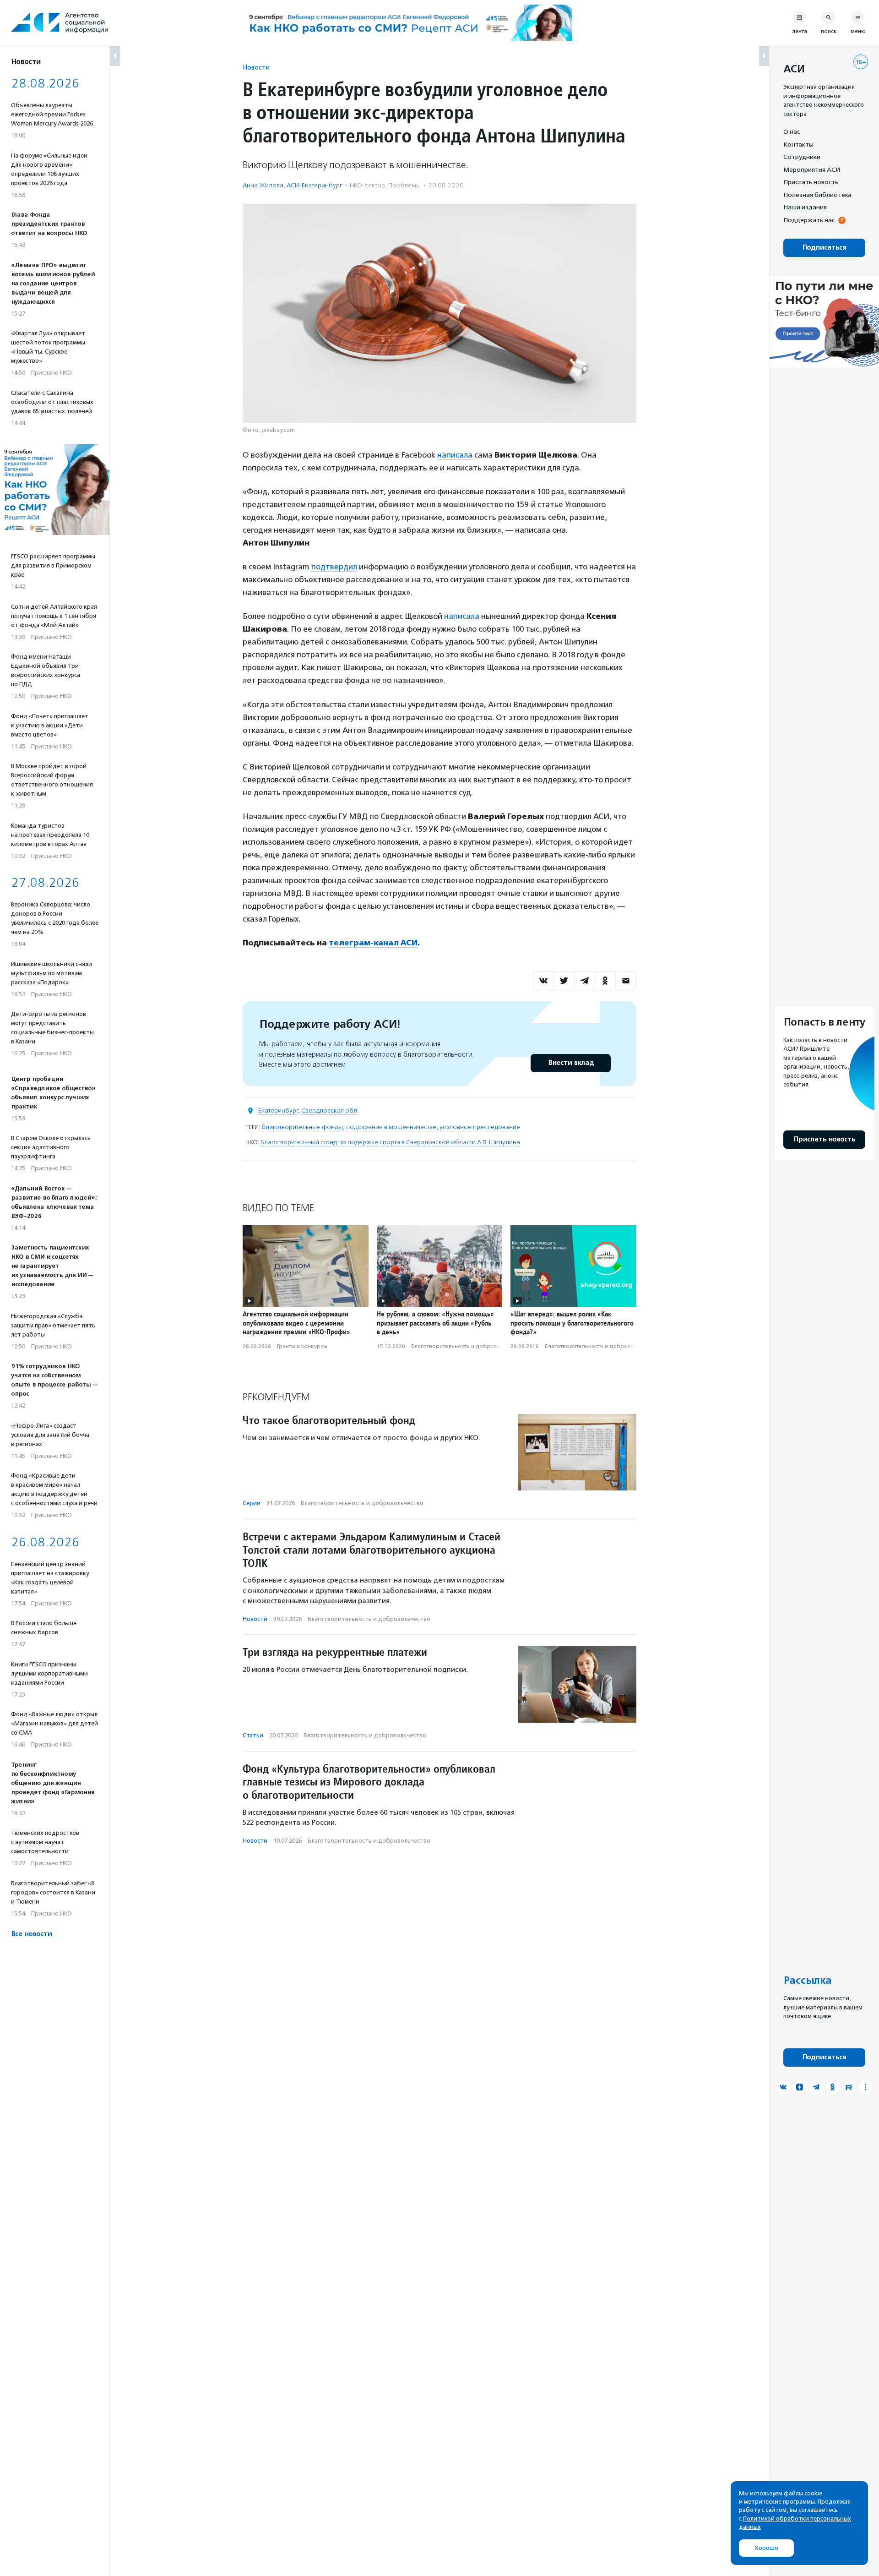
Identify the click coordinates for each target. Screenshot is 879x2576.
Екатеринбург (278, 1111)
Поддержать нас (809, 220)
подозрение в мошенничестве (391, 1127)
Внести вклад (571, 1063)
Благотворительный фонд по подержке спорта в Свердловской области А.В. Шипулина (390, 1142)
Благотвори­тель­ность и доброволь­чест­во (468, 1346)
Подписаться (824, 248)
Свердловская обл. (330, 1111)
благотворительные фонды (302, 1127)
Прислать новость (811, 182)
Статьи (253, 1735)
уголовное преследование (480, 1127)
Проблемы (404, 185)
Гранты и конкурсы (302, 1346)
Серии (252, 1503)
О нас (792, 131)
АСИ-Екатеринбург (315, 185)
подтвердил (334, 567)
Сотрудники (802, 157)
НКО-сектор (367, 185)
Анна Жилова (263, 185)
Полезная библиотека (817, 195)
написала (455, 455)
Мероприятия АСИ (812, 169)
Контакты (798, 144)
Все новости (31, 1934)
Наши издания (805, 207)
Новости (256, 67)
